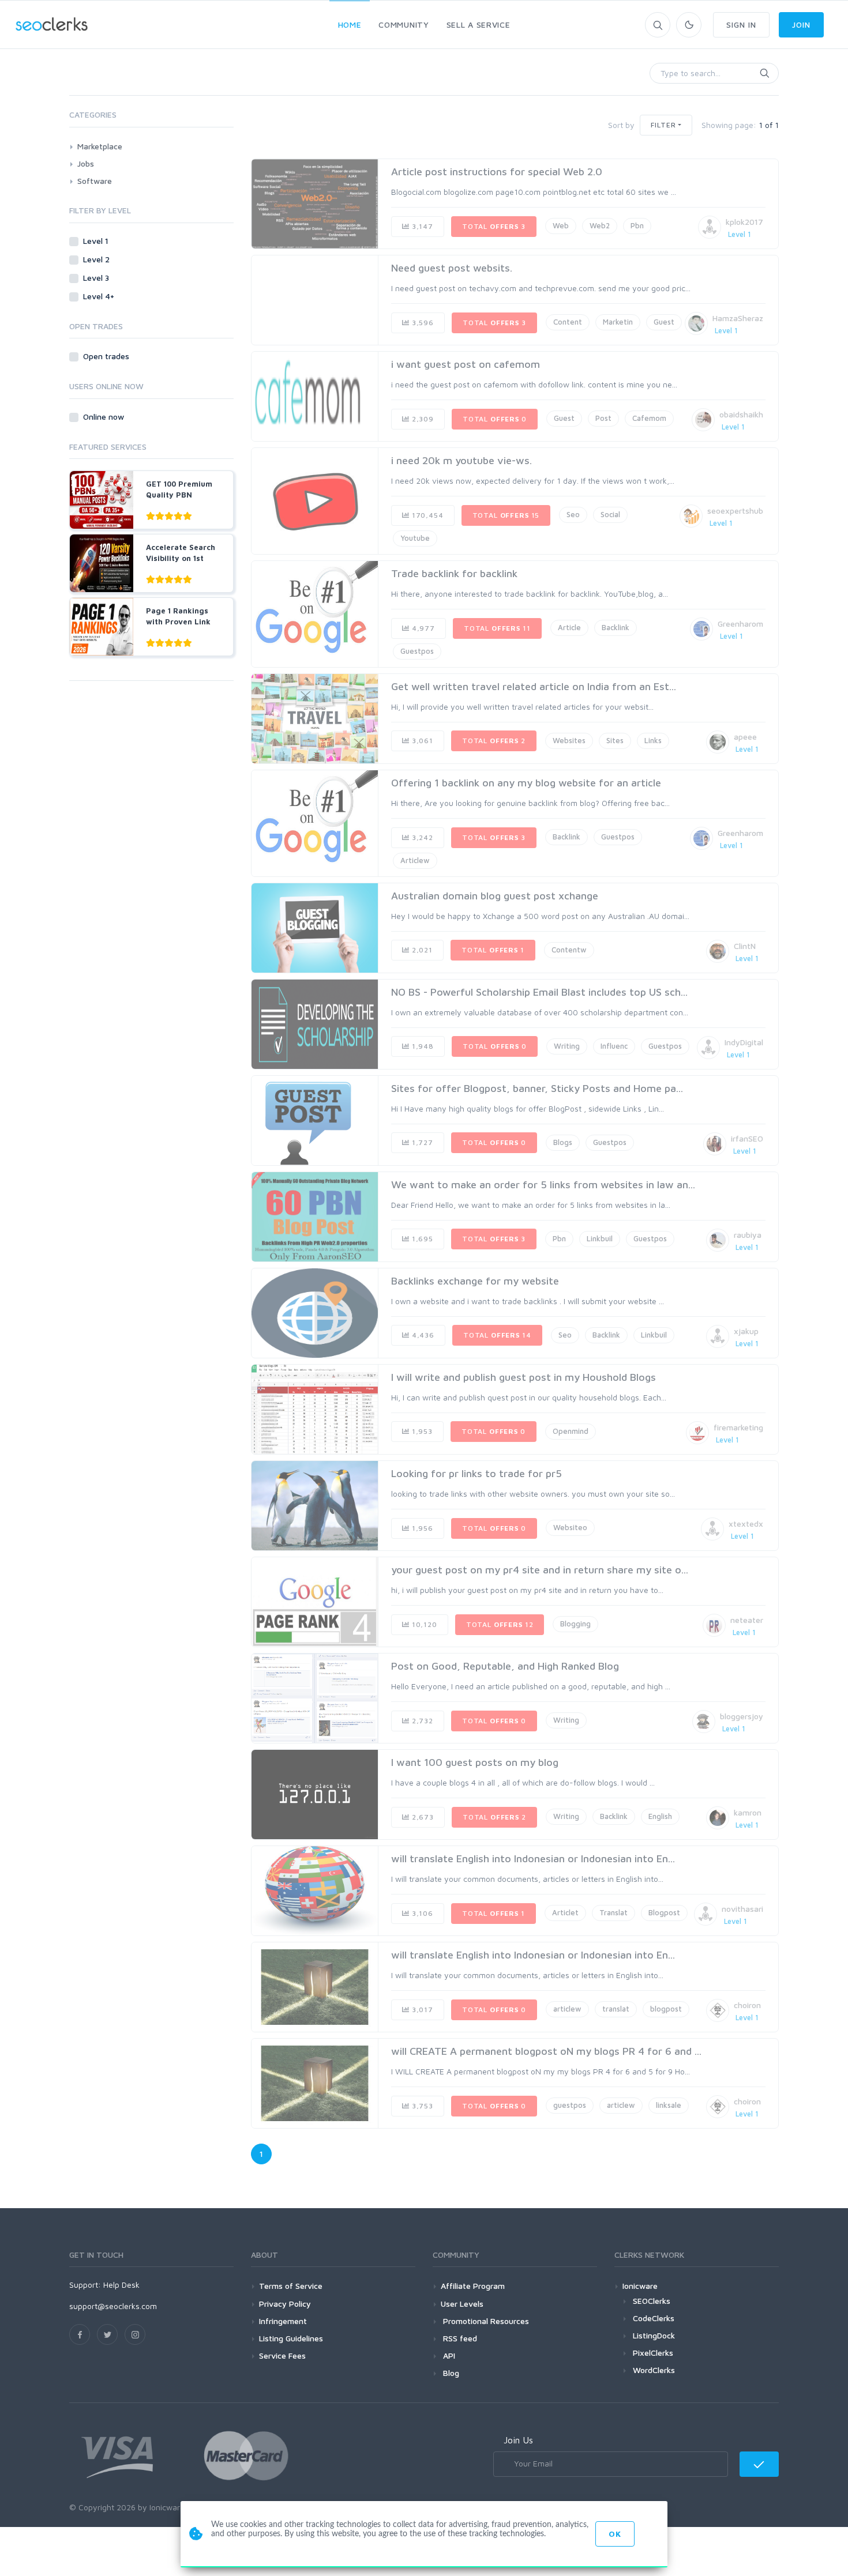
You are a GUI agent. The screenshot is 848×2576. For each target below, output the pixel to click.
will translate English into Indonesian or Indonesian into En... (533, 1858)
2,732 (421, 1721)
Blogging (575, 1624)
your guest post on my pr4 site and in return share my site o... (540, 1570)
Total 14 (497, 1335)
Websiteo (570, 1527)
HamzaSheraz (738, 318)
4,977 (422, 628)
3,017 (421, 2010)
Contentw (569, 950)
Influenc (614, 1046)
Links (653, 740)
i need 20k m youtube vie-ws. (461, 460)
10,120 (423, 1624)
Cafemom (649, 418)
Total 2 (494, 741)
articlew (567, 2009)
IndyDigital (744, 1042)
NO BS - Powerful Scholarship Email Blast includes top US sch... (539, 992)
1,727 (421, 1142)
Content (568, 322)
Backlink (616, 627)
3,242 (421, 837)
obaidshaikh (741, 414)
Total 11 (497, 628)
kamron (748, 1812)
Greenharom (740, 624)
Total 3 (494, 226)
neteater (747, 1620)
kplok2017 (744, 222)
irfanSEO (747, 1138)
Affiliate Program (473, 2286)
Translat (614, 1912)
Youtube (415, 538)
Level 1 (97, 241)
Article (569, 627)
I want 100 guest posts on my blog (475, 1762)
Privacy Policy (285, 2304)
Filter (663, 125)
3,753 (421, 2106)
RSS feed (459, 2338)
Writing (567, 1046)
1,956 (421, 1528)
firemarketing (738, 1427)
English (660, 1816)
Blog (450, 2373)
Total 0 (495, 419)
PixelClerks (653, 2353)
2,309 (422, 419)
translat (616, 2009)
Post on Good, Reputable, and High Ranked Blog (505, 1666)
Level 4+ (100, 296)
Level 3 (97, 278)
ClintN (745, 946)
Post (603, 418)
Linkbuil (600, 1238)
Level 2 (97, 259)
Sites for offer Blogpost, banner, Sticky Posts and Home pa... (537, 1088)
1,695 (421, 1239)
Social (610, 514)
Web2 (600, 225)
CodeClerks (654, 2318)
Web (561, 225)
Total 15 (506, 515)
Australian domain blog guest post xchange (495, 896)
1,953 (421, 1431)
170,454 (427, 515)
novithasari (742, 1909)
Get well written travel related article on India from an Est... (534, 686)
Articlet (565, 1912)
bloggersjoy (742, 1716)
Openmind (571, 1431)
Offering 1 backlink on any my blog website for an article (526, 783)
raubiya (748, 1235)
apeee (745, 737)
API (448, 2355)
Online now (105, 417)
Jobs (86, 163)
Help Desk (121, 2285)
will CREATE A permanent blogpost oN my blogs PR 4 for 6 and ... (546, 2051)
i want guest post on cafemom (466, 364)
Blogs (563, 1142)
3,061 (421, 741)
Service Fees (282, 2355)
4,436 (422, 1335)
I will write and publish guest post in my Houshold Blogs (524, 1377)
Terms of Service (291, 2286)
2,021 (421, 950)
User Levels (462, 2304)
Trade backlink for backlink (454, 573)
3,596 (422, 323)
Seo (573, 514)
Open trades (107, 356)
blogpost (666, 2009)
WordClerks (654, 2370)
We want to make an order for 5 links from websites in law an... (543, 1185)
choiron (747, 2005)
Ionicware (640, 2286)
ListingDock (654, 2335)
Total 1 (493, 950)
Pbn (637, 225)
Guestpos (417, 651)
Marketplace (100, 146)
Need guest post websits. (452, 268)
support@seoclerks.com (113, 2306)
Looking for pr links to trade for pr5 (476, 1473)
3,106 (421, 1913)
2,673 (422, 1817)
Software (95, 181)
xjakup (746, 1331)
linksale (669, 2105)
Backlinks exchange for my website (475, 1281)
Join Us (518, 2440)
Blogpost (664, 1912)
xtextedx (746, 1524)
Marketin (618, 322)
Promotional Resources (485, 2321)
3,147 (421, 226)
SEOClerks (652, 2301)
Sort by (621, 125)
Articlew (415, 860)
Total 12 (500, 1624)
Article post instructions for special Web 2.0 (497, 172)
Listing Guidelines (291, 2338)
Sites (615, 740)
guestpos (570, 2105)
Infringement (283, 2321)
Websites (569, 740)
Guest (664, 322)
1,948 (422, 1046)
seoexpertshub (735, 511)
